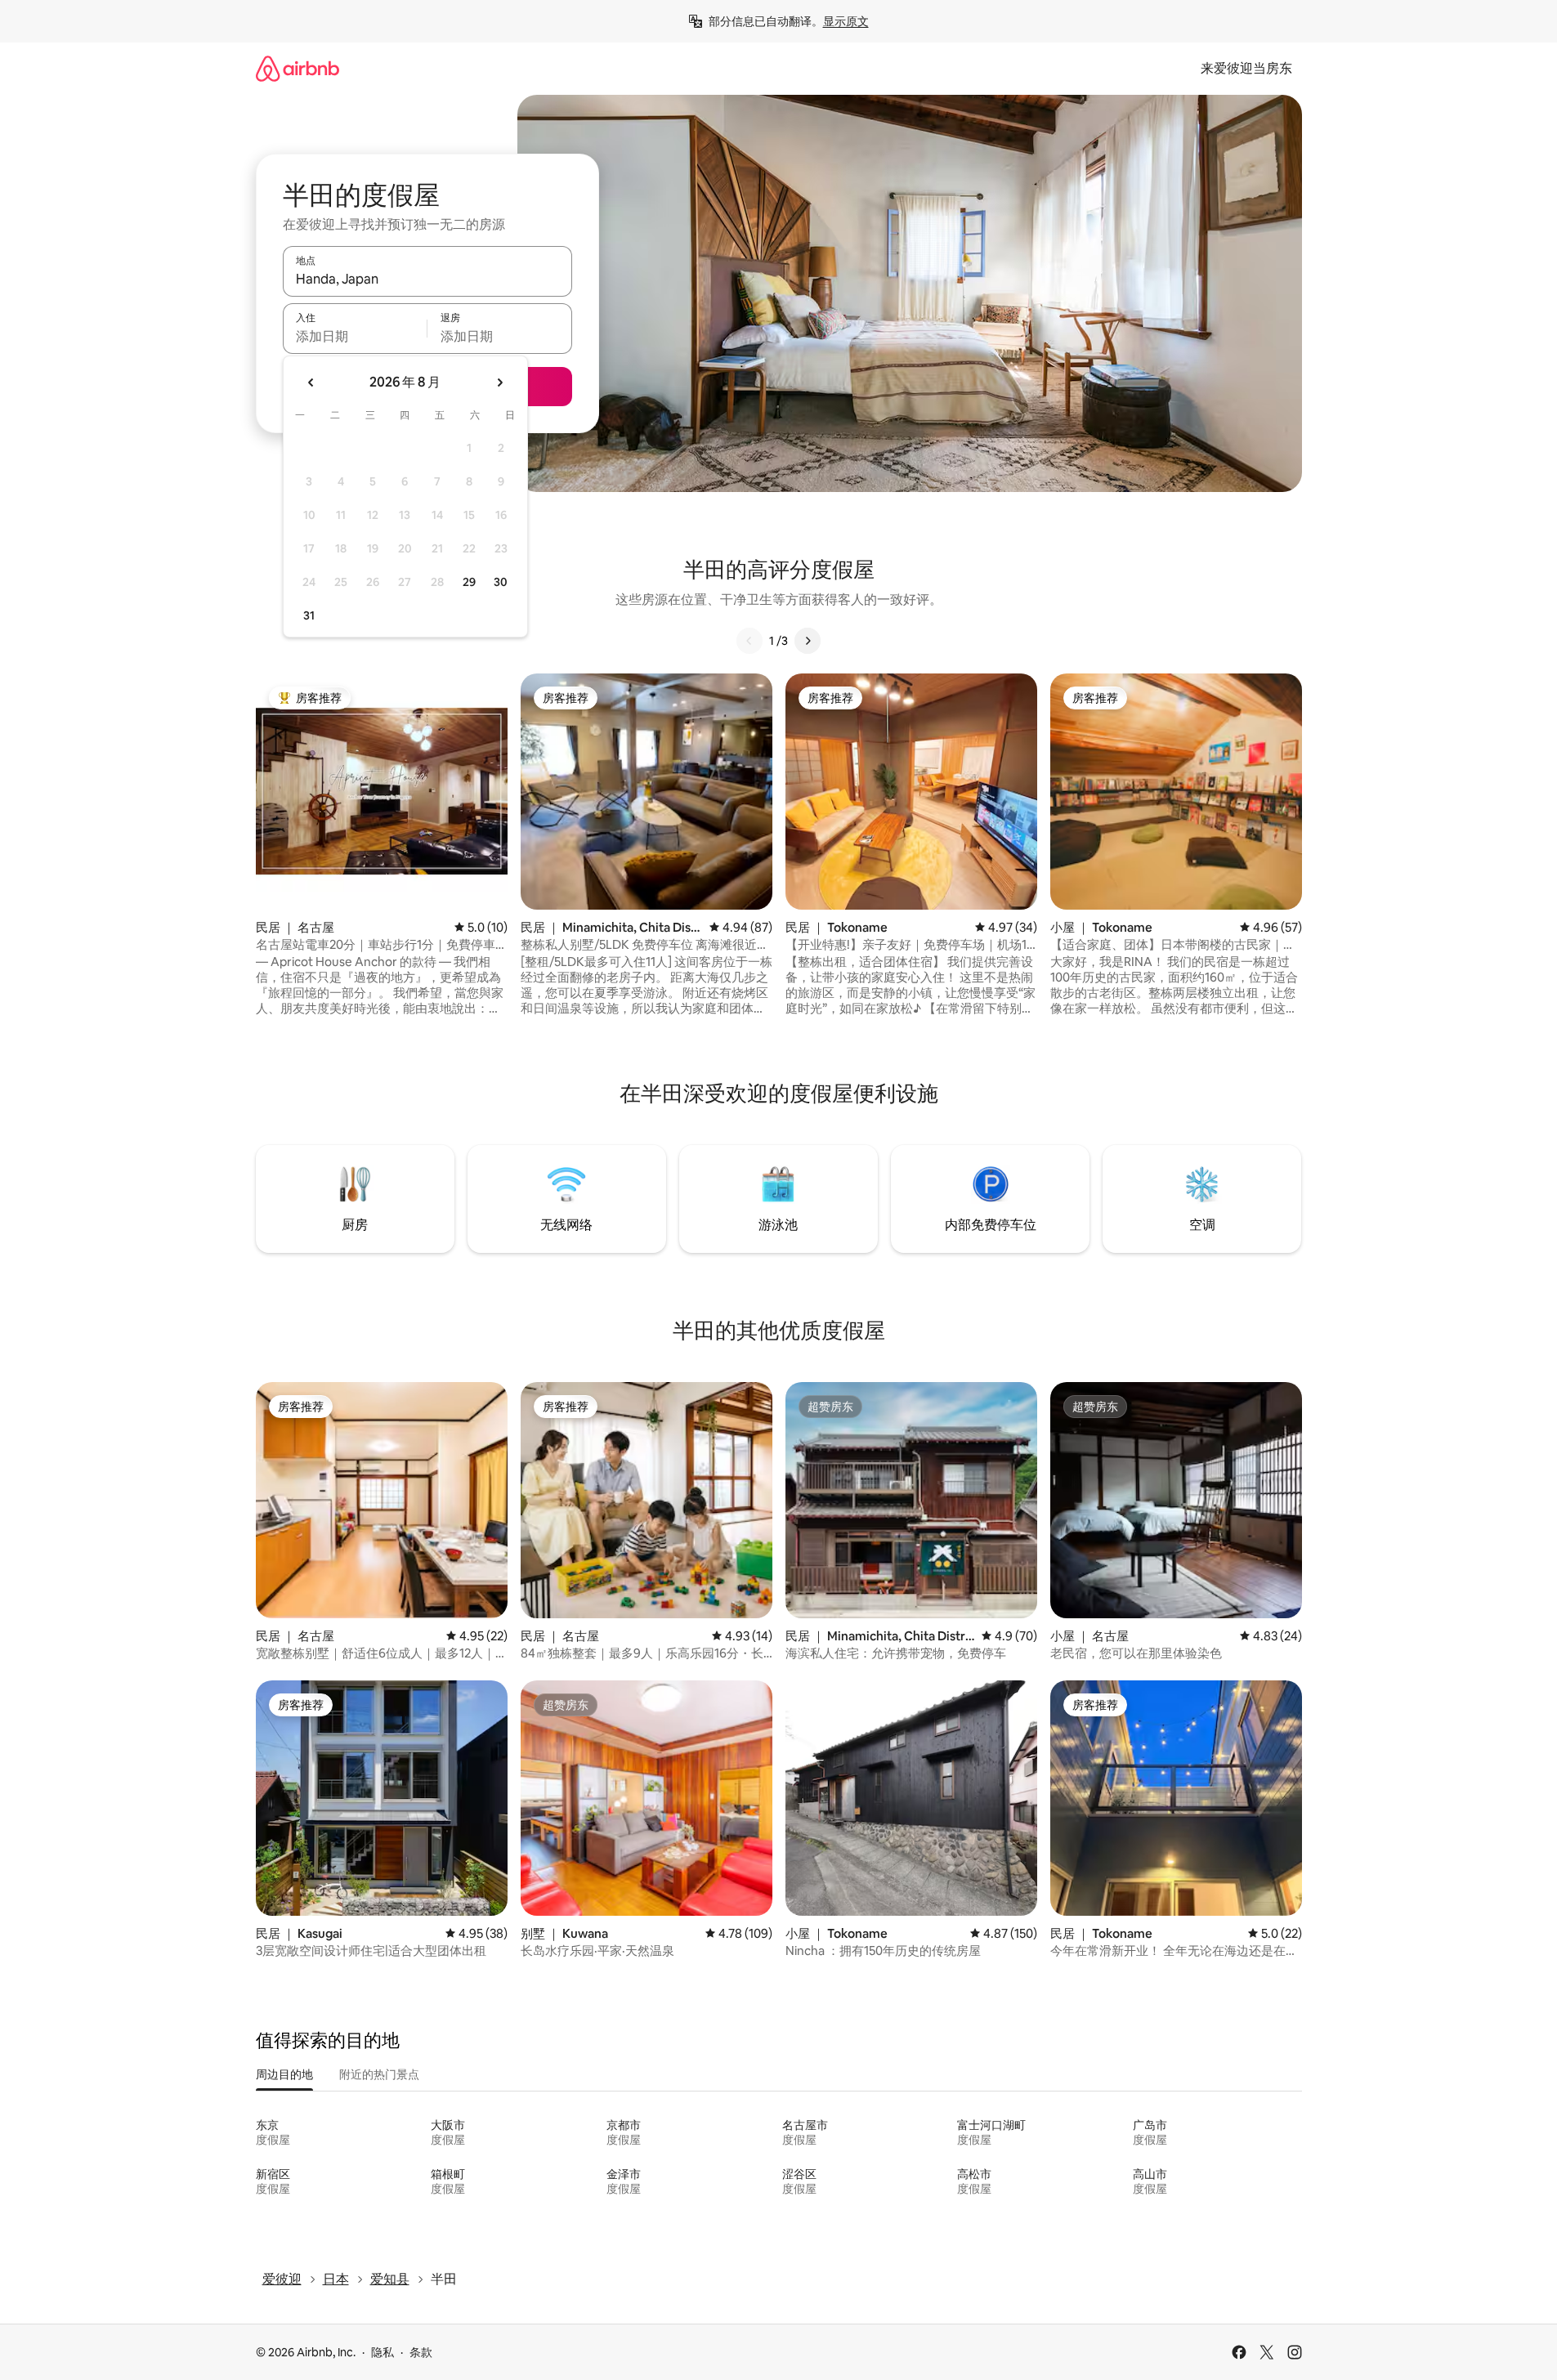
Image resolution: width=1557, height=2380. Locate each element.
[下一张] (808, 641)
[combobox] (427, 279)
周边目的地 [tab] (284, 2074)
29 (469, 582)
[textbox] (355, 336)
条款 (421, 2352)
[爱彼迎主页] (298, 68)
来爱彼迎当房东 (1246, 68)
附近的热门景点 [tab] (379, 2074)
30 (501, 582)
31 (309, 615)
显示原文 (846, 21)
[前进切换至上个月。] (311, 382)
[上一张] (749, 641)
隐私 (383, 2352)
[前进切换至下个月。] (499, 382)
